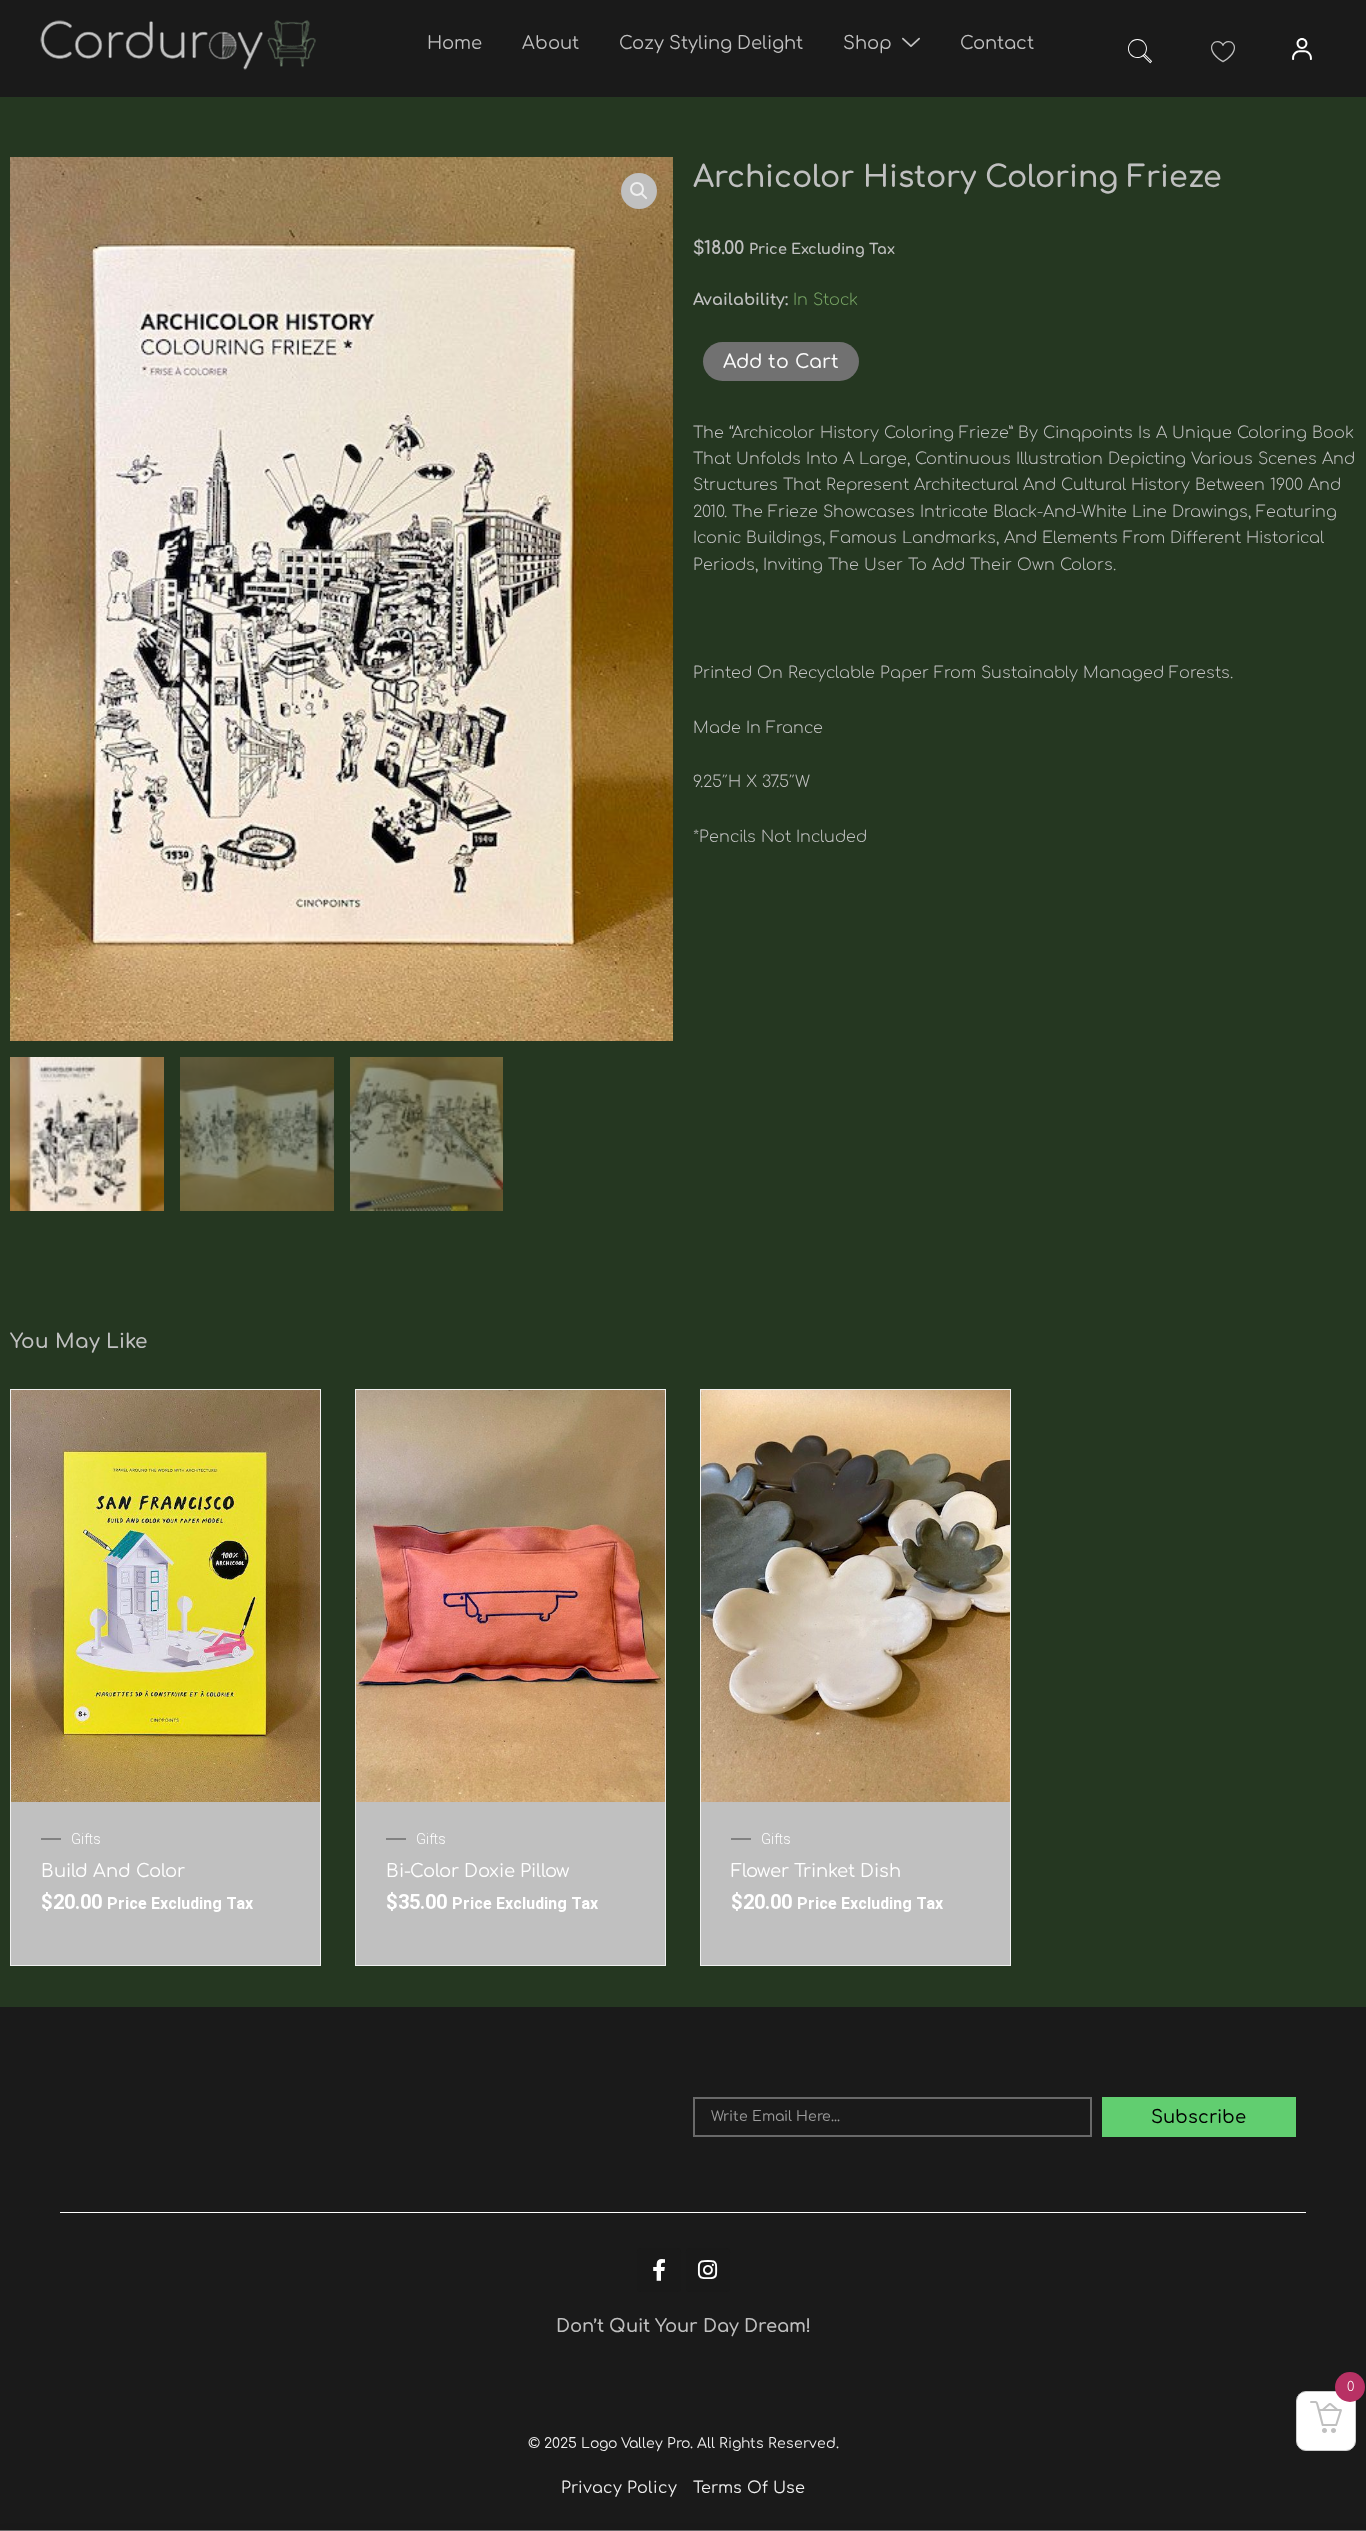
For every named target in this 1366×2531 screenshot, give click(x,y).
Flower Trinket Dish (816, 1871)
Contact (997, 43)
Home (454, 43)
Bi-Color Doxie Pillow (477, 1871)
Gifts (86, 1839)
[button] (1140, 55)
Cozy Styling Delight (711, 43)
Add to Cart (781, 361)
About (550, 43)
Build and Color (113, 1871)
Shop (867, 43)
